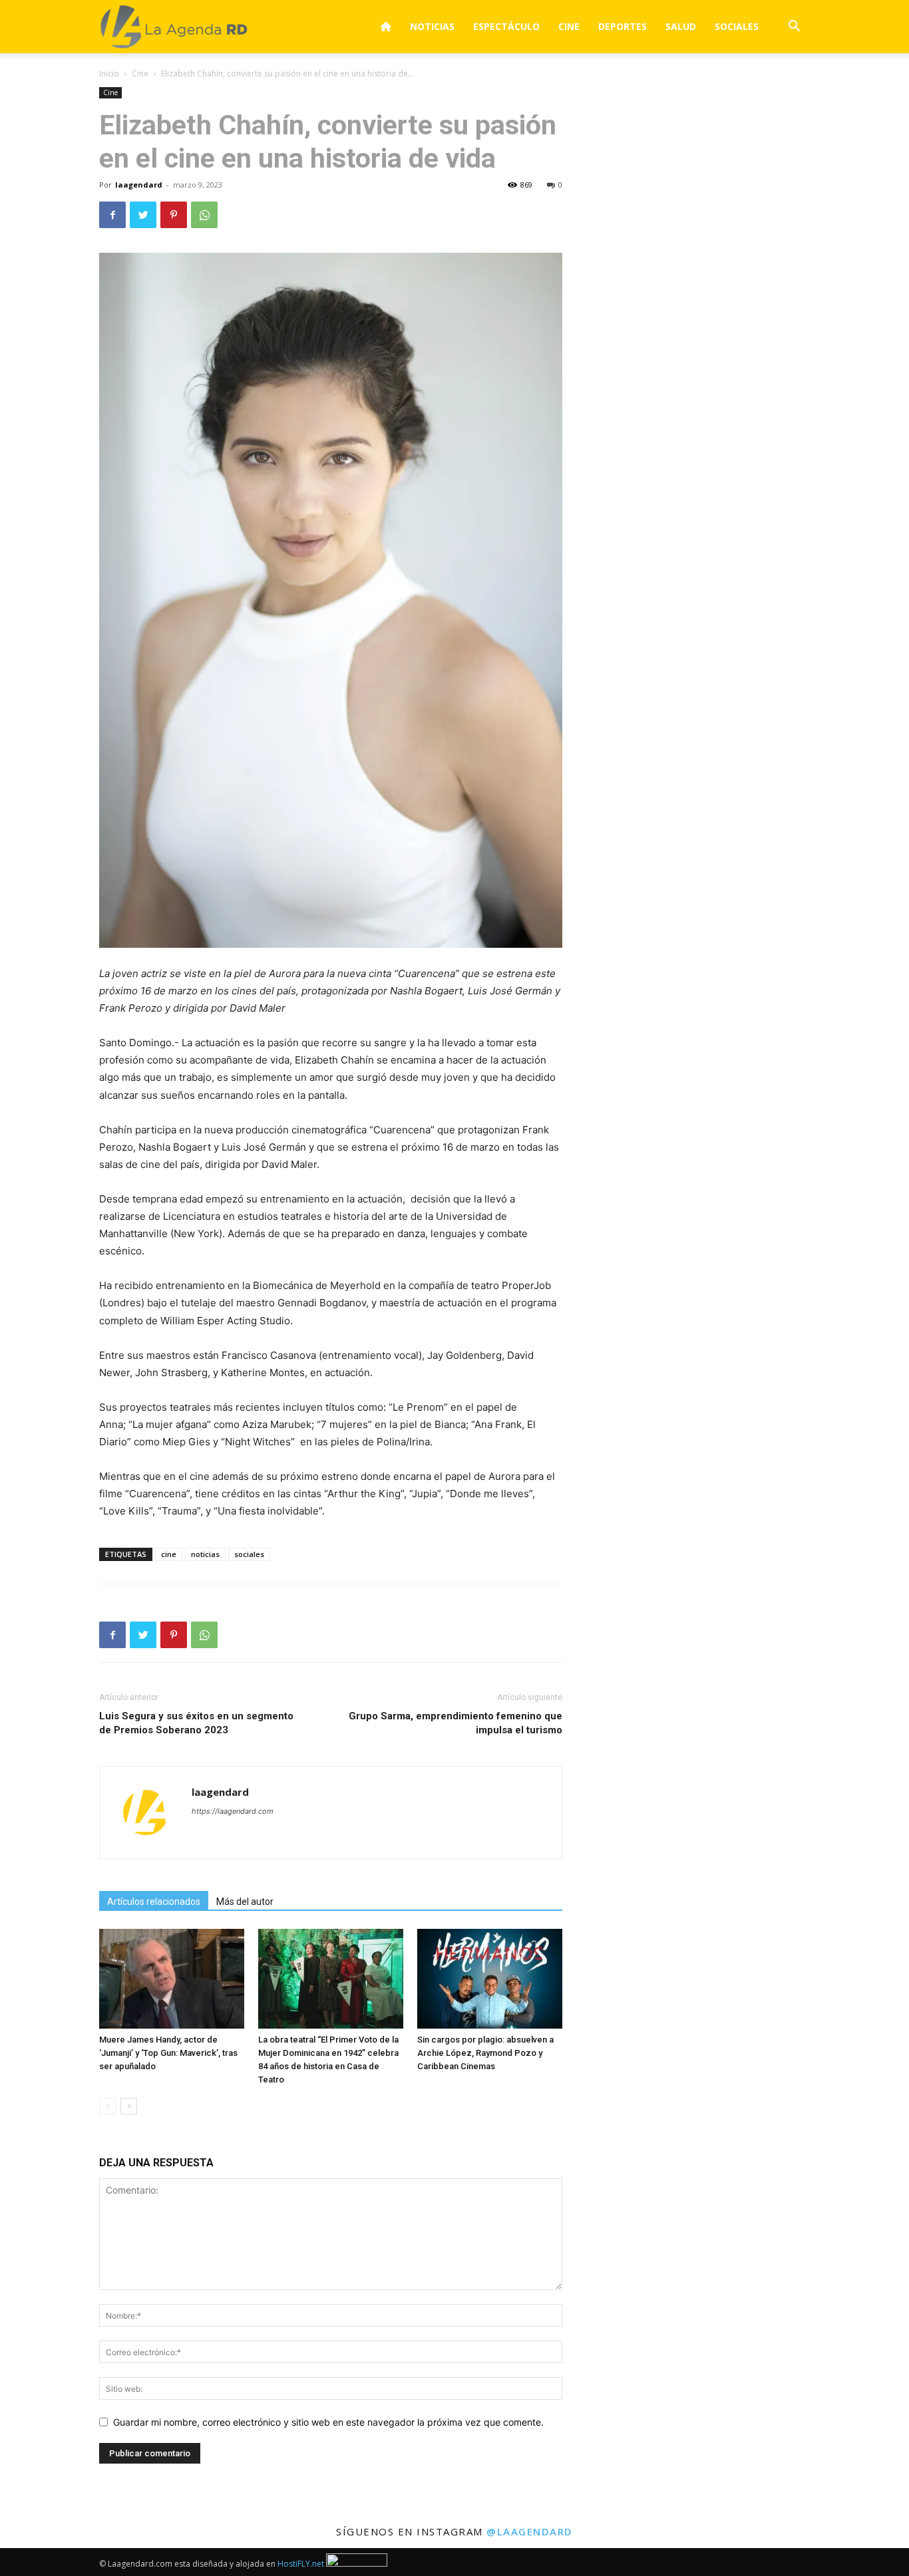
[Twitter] (143, 215)
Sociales (737, 26)
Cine (569, 26)
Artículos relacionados (154, 1902)
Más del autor (245, 1902)
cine (169, 1554)
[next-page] (129, 2106)
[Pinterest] (174, 215)
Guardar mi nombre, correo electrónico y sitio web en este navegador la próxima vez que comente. (328, 2422)
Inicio (109, 73)
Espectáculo (506, 26)
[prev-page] (107, 2106)
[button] (794, 28)
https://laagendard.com (233, 1811)
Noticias (432, 26)
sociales (249, 1554)
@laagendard (530, 2531)
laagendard (139, 185)
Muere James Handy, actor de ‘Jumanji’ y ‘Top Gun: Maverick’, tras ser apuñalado (168, 2053)
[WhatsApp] (204, 215)
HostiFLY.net (301, 2564)
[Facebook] (112, 215)
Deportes (623, 26)
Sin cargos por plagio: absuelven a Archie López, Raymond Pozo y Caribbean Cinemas (485, 2053)
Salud (681, 26)
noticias (205, 1554)
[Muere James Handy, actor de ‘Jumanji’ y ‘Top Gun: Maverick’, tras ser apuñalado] (172, 1979)
